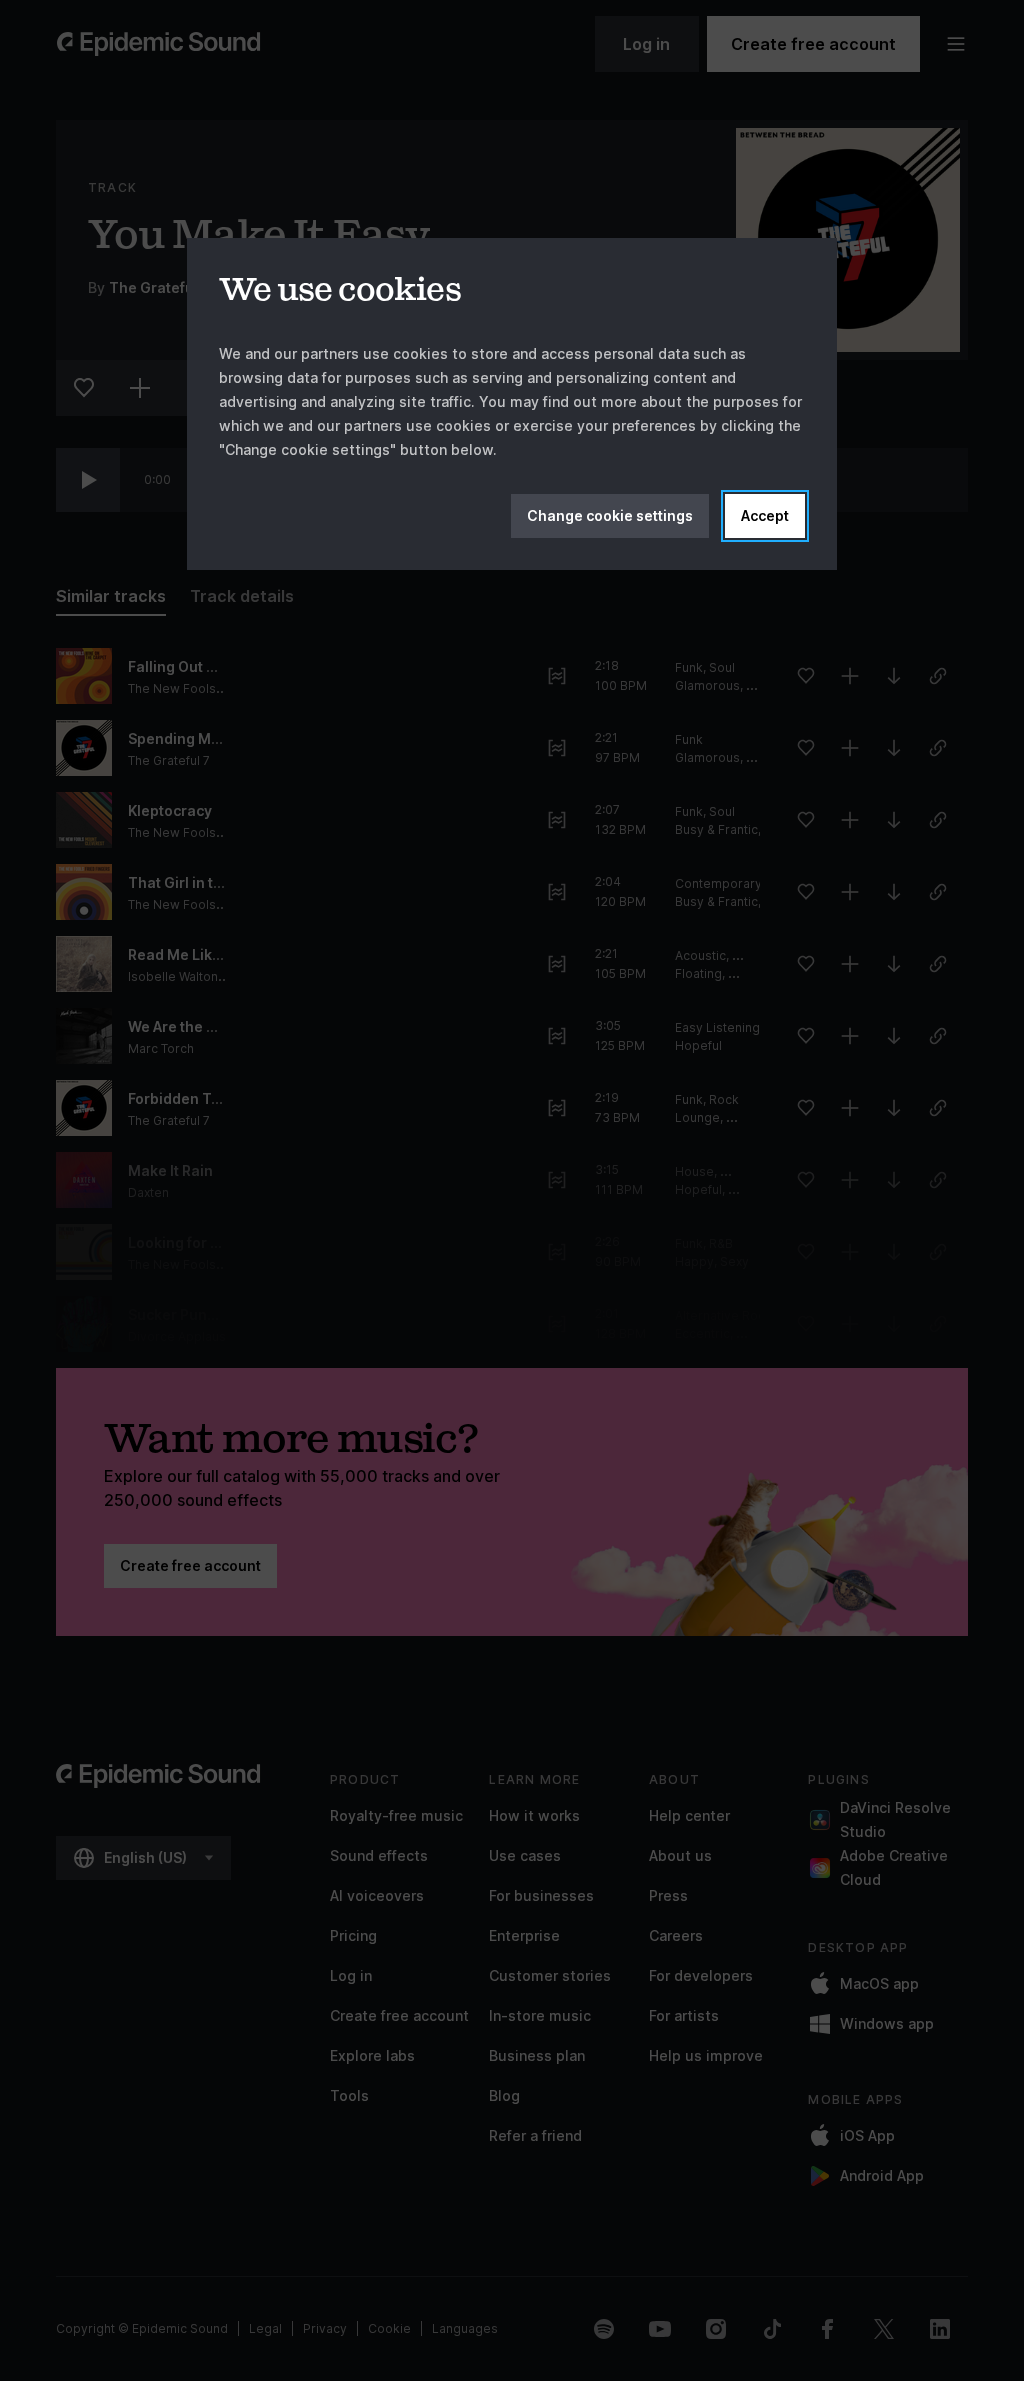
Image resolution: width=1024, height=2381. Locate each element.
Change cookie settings (610, 515)
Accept (765, 515)
